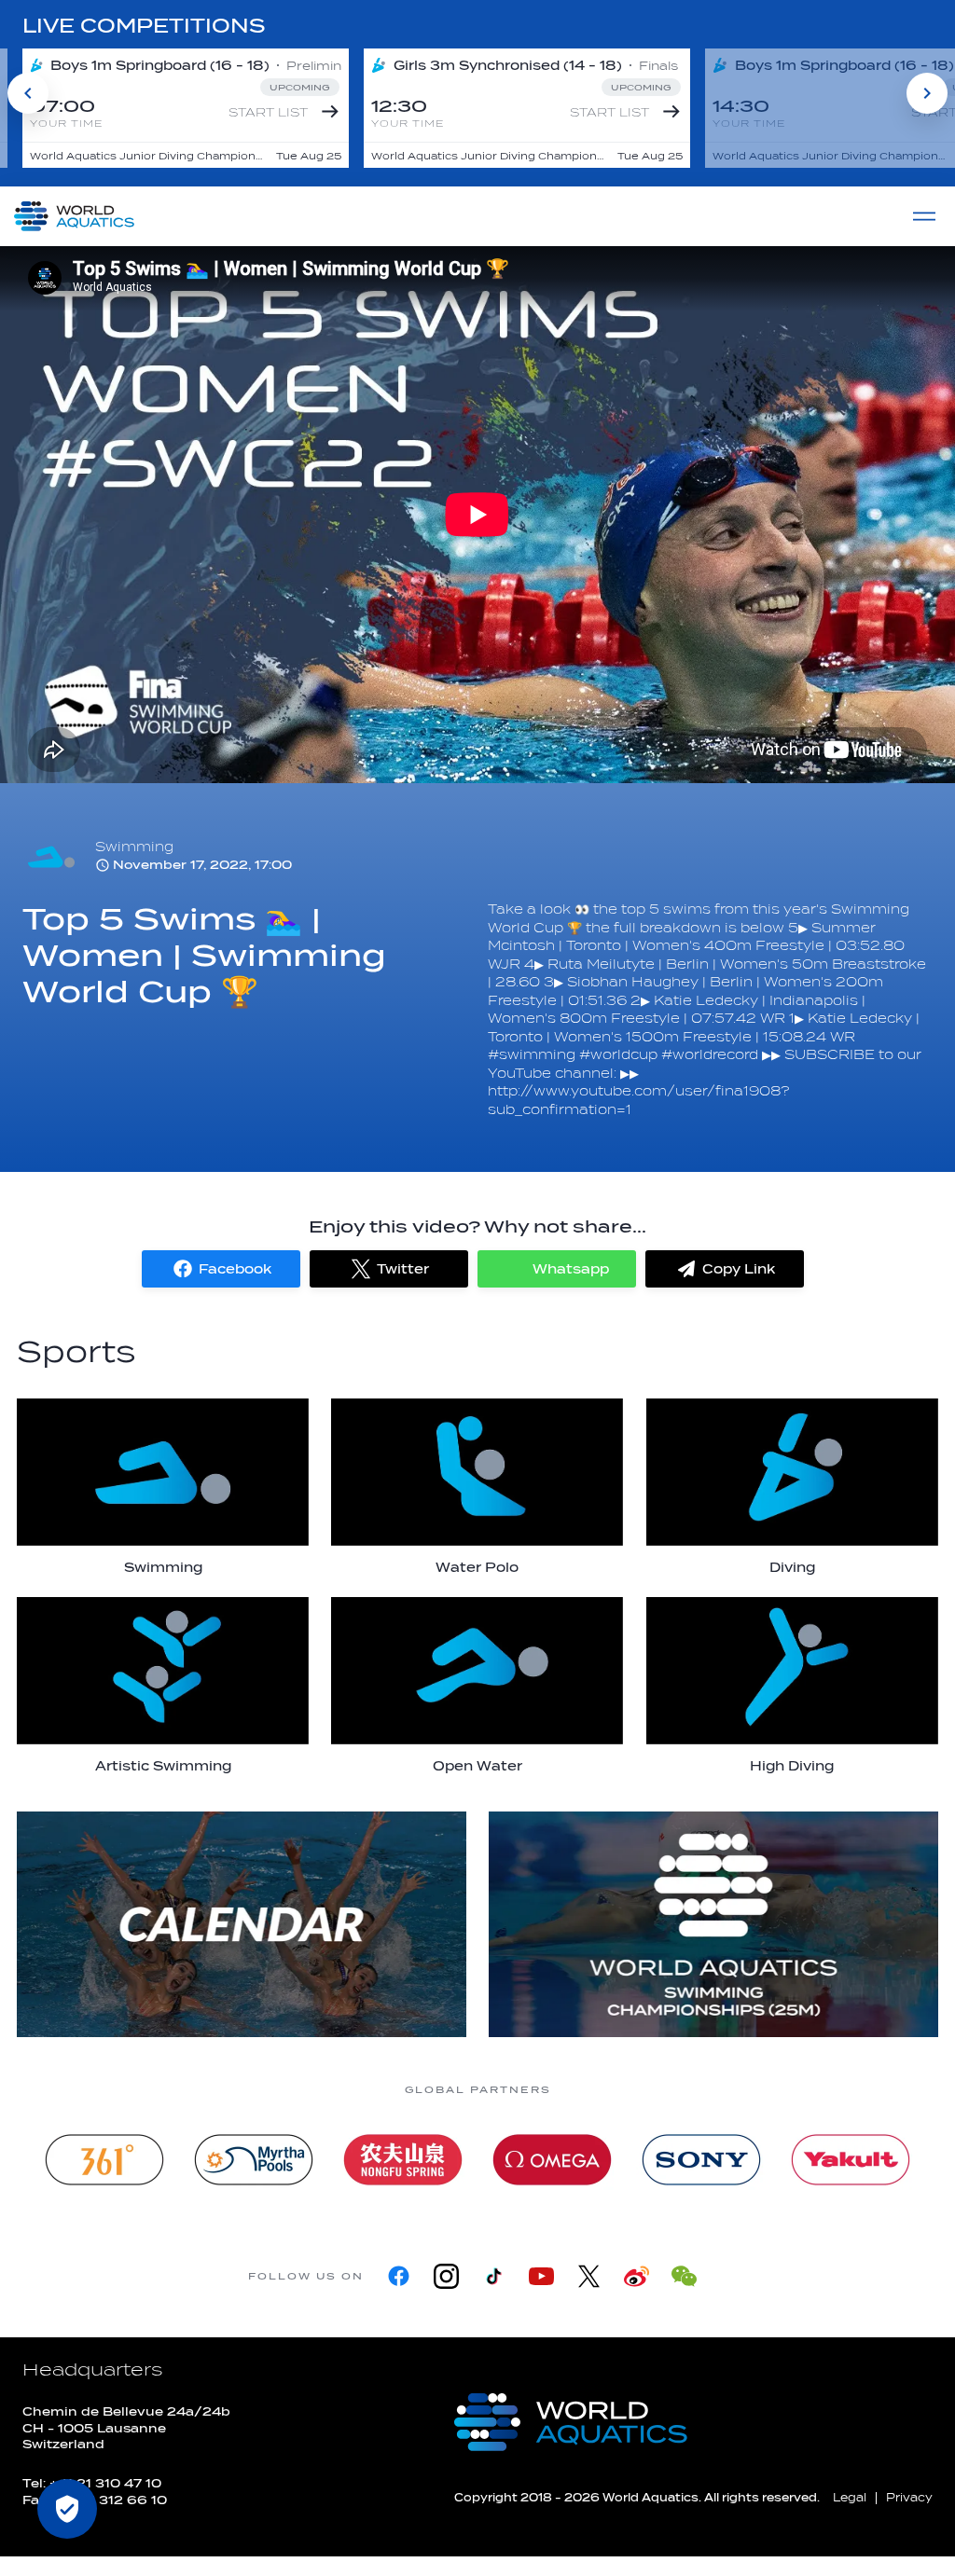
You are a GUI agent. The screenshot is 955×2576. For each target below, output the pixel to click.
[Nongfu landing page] (403, 2160)
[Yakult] (851, 2160)
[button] (221, 1269)
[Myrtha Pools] (254, 2160)
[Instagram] (446, 2276)
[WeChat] (684, 2276)
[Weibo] (637, 2276)
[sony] (701, 2160)
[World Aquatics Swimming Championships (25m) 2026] (713, 1924)
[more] (242, 1924)
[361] (104, 2160)
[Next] (927, 93)
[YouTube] (541, 2276)
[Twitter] (589, 2276)
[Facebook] (399, 2276)
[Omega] (552, 2160)
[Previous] (28, 93)
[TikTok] (494, 2276)
